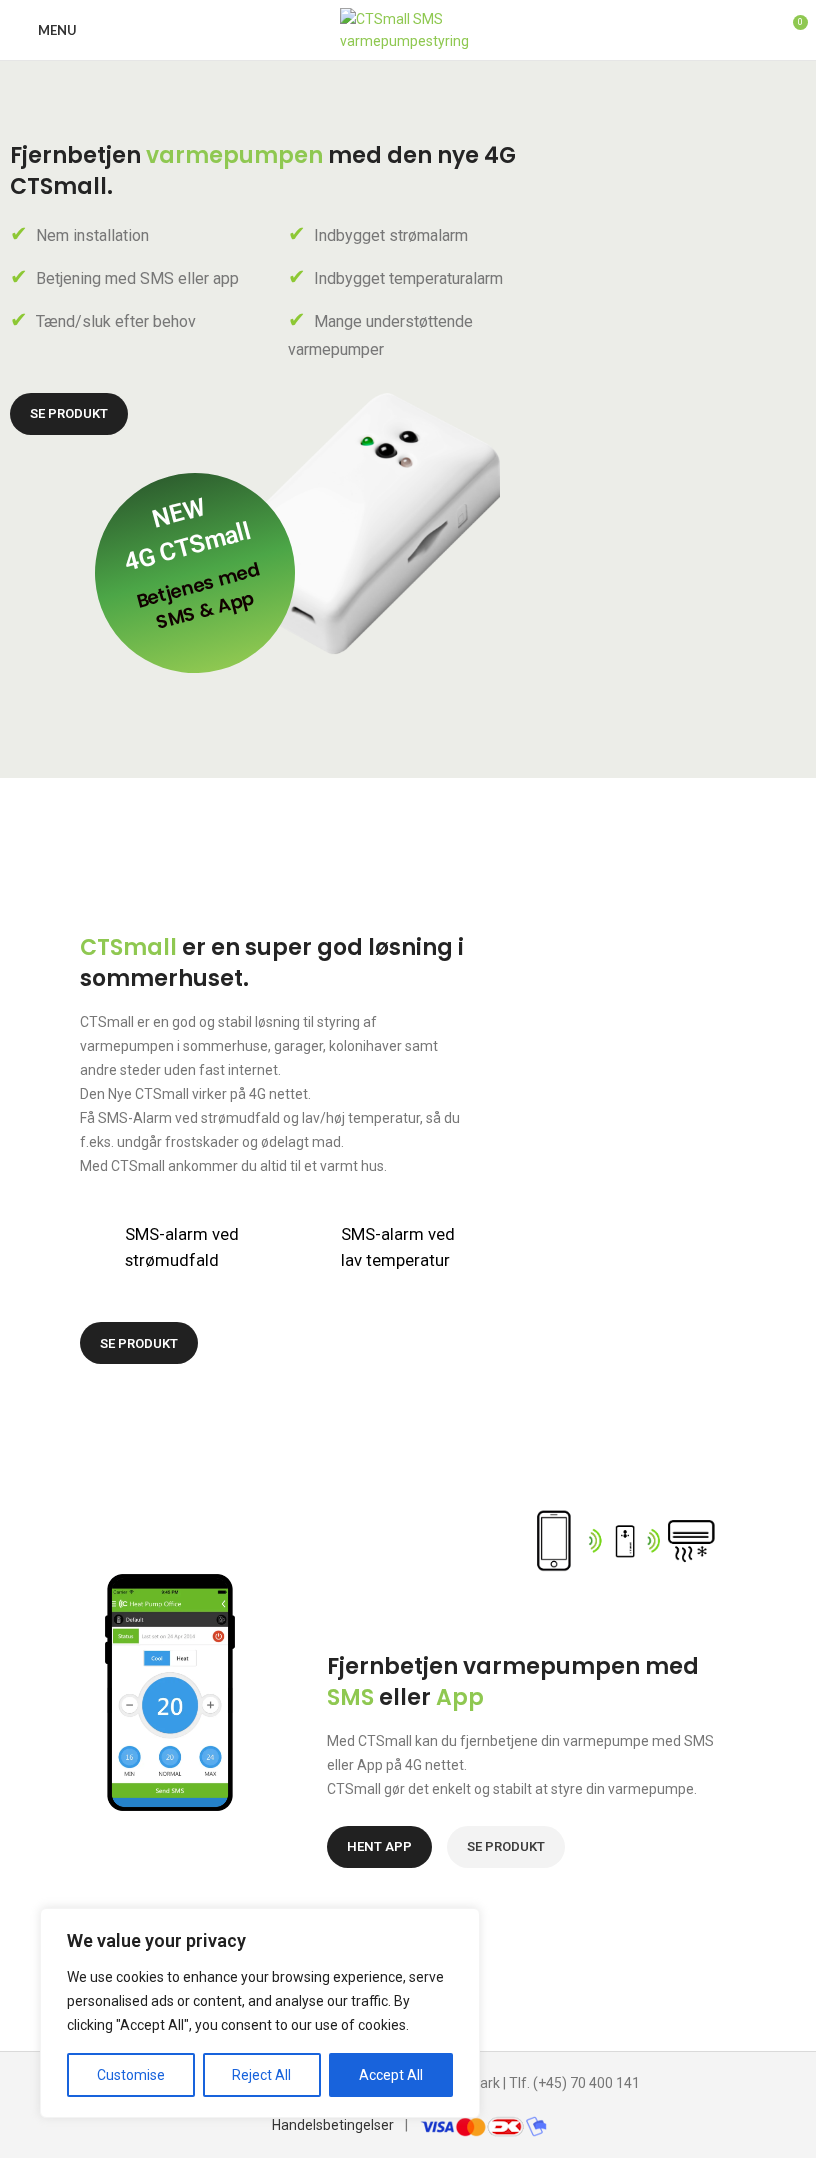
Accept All (391, 2075)
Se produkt (139, 1343)
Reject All (261, 2075)
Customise (131, 2075)
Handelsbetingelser (333, 2125)
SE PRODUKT (69, 413)
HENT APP (379, 1846)
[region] (260, 2013)
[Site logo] (410, 29)
